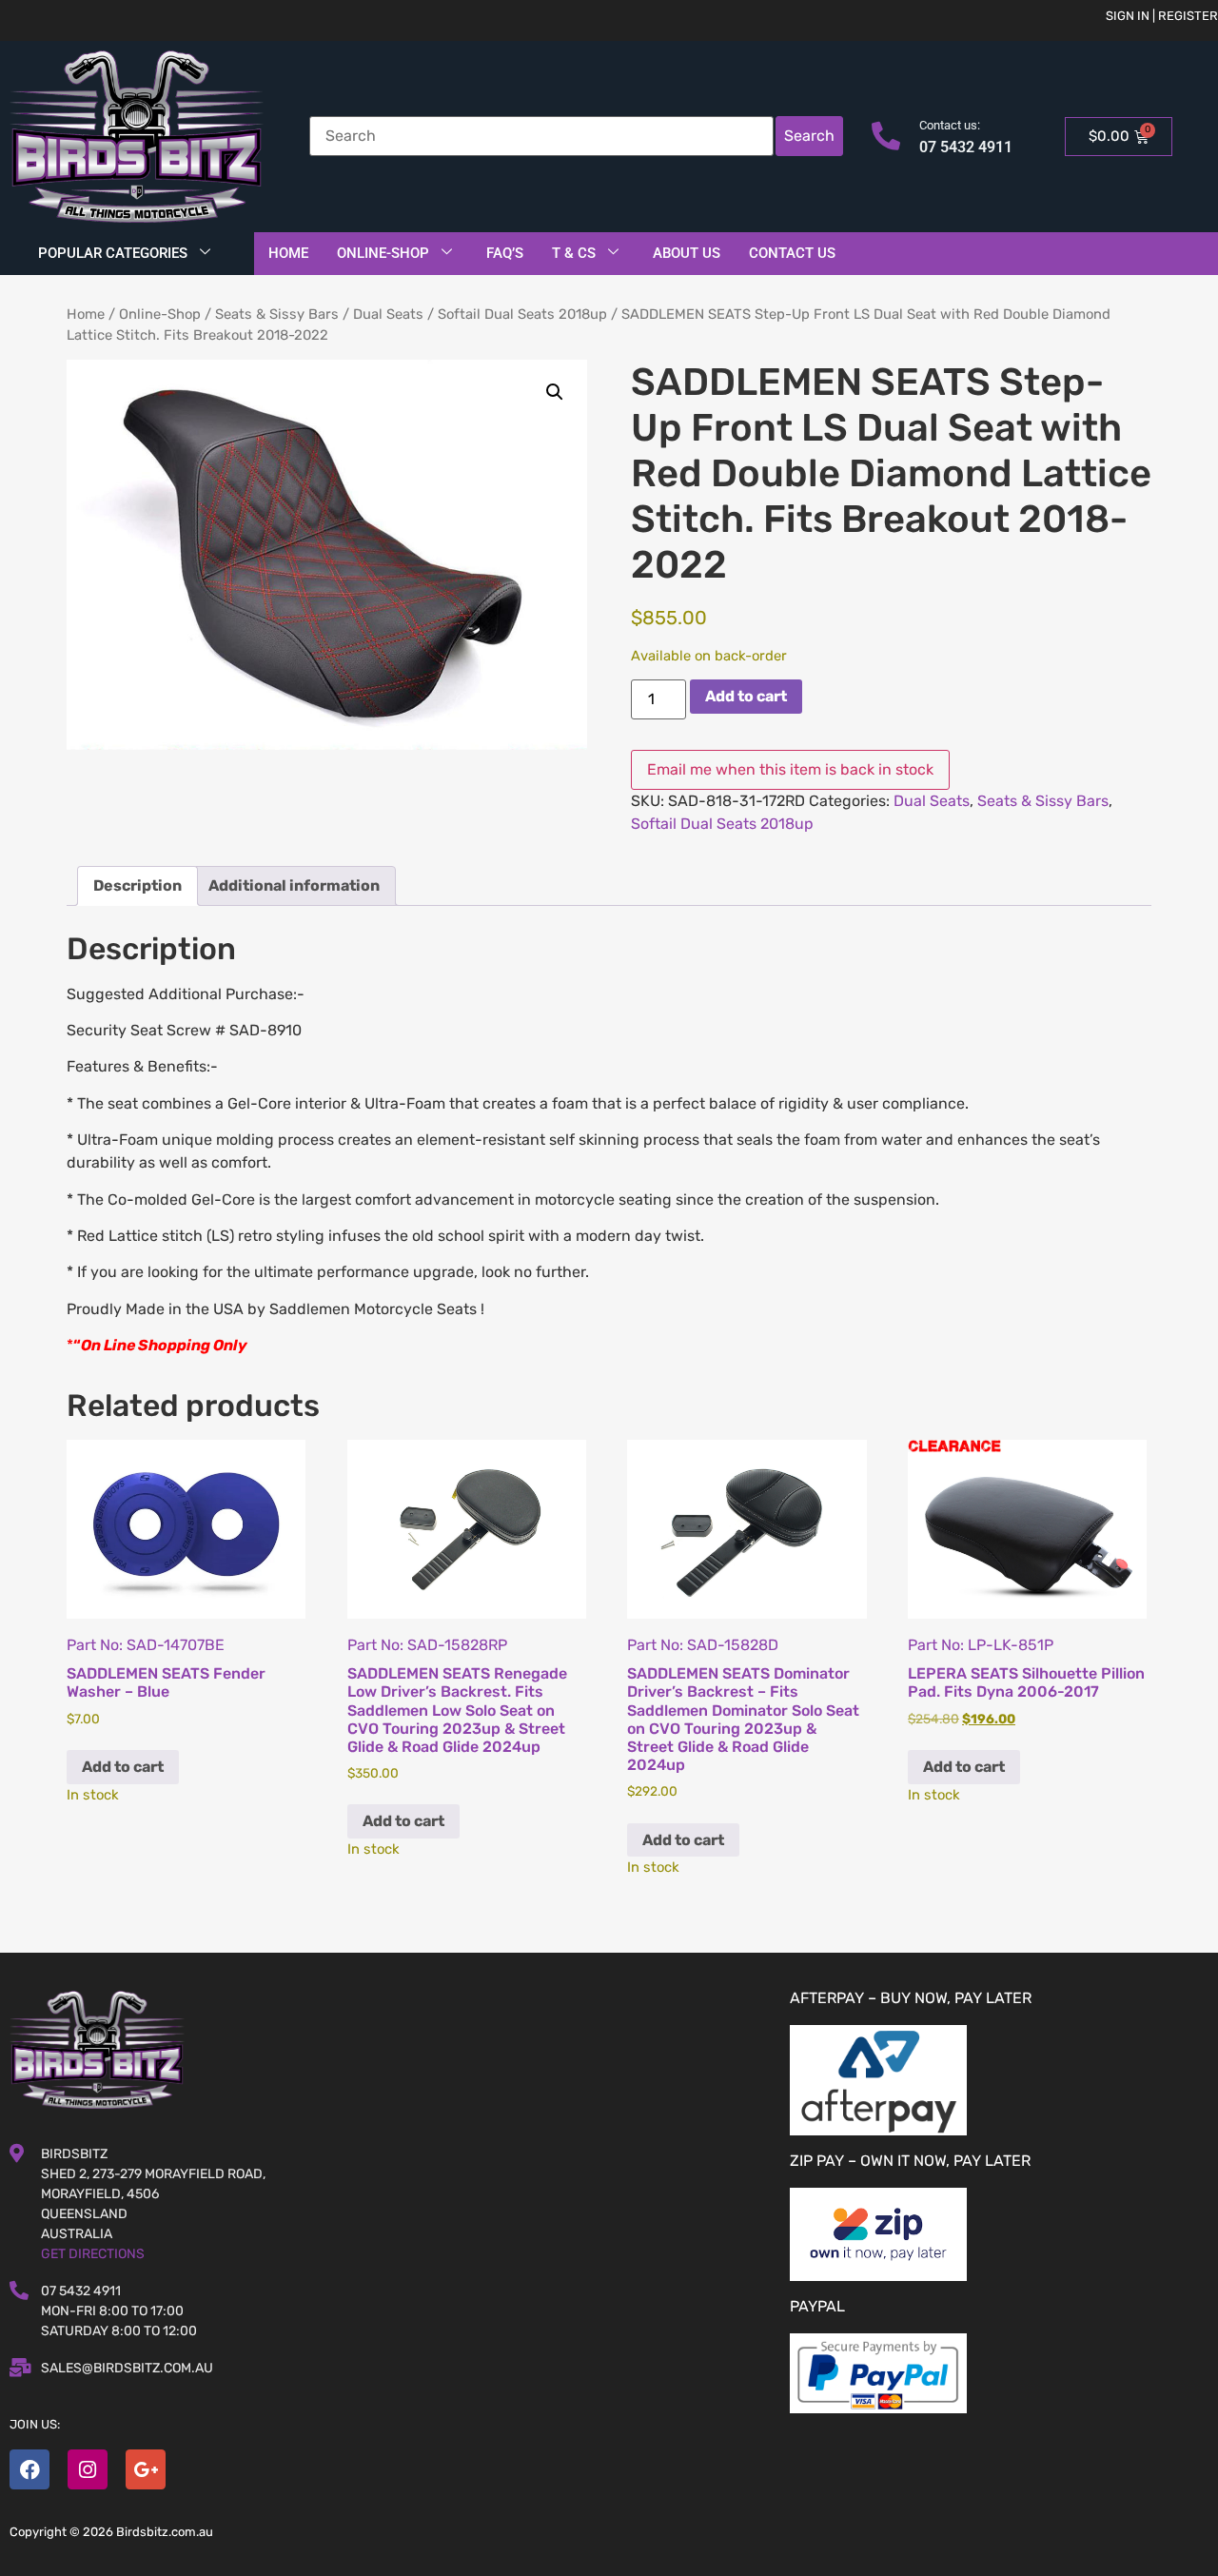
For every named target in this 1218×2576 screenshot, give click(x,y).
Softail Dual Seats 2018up (522, 314)
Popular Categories (113, 253)
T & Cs (574, 253)
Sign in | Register (1162, 16)
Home (288, 253)
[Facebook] (29, 2469)
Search (809, 136)
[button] (555, 392)
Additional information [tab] (294, 885)
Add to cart (746, 696)
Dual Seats (388, 314)
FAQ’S (505, 253)
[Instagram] (88, 2469)
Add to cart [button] (123, 1767)
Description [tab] (138, 885)
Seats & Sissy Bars (277, 314)
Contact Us (792, 253)
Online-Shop (383, 253)
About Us (687, 253)
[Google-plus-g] (146, 2469)
